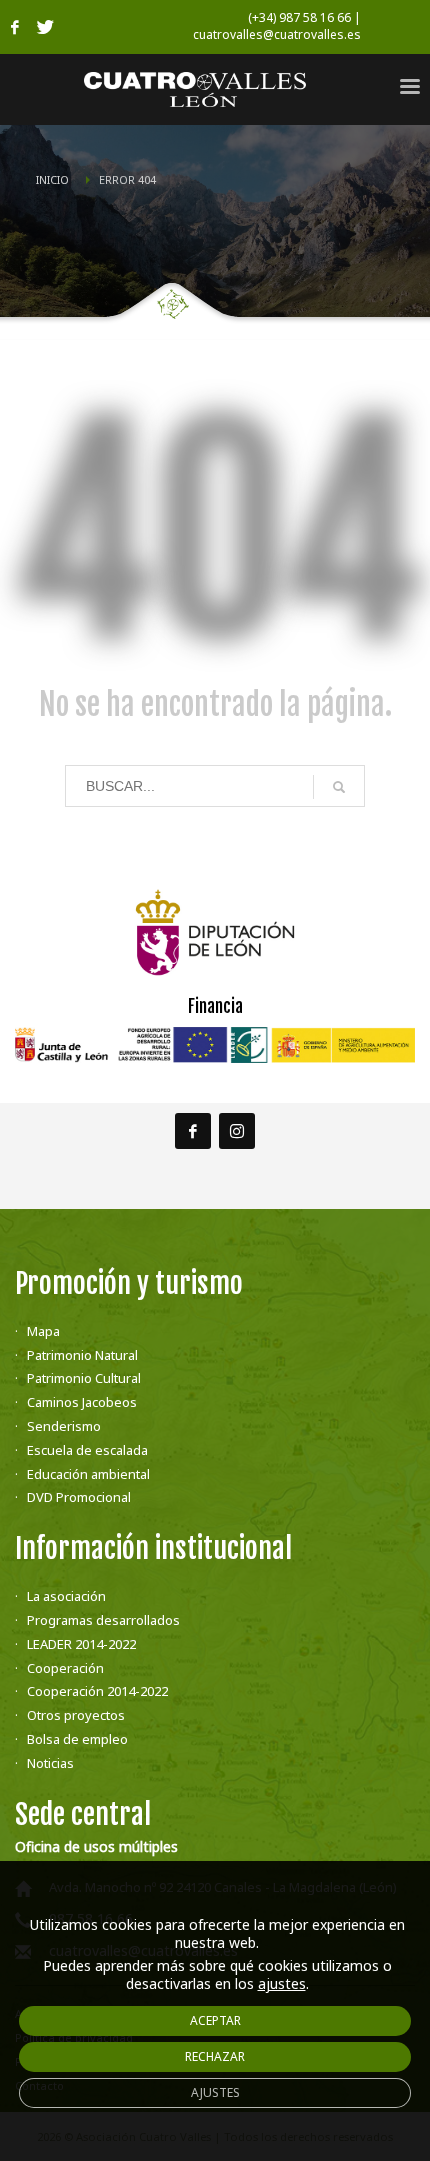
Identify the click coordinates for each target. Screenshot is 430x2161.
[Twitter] (45, 27)
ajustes (282, 1984)
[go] (339, 787)
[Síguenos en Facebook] (193, 1131)
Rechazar (215, 2056)
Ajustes (215, 2092)
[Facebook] (15, 27)
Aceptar (215, 2020)
